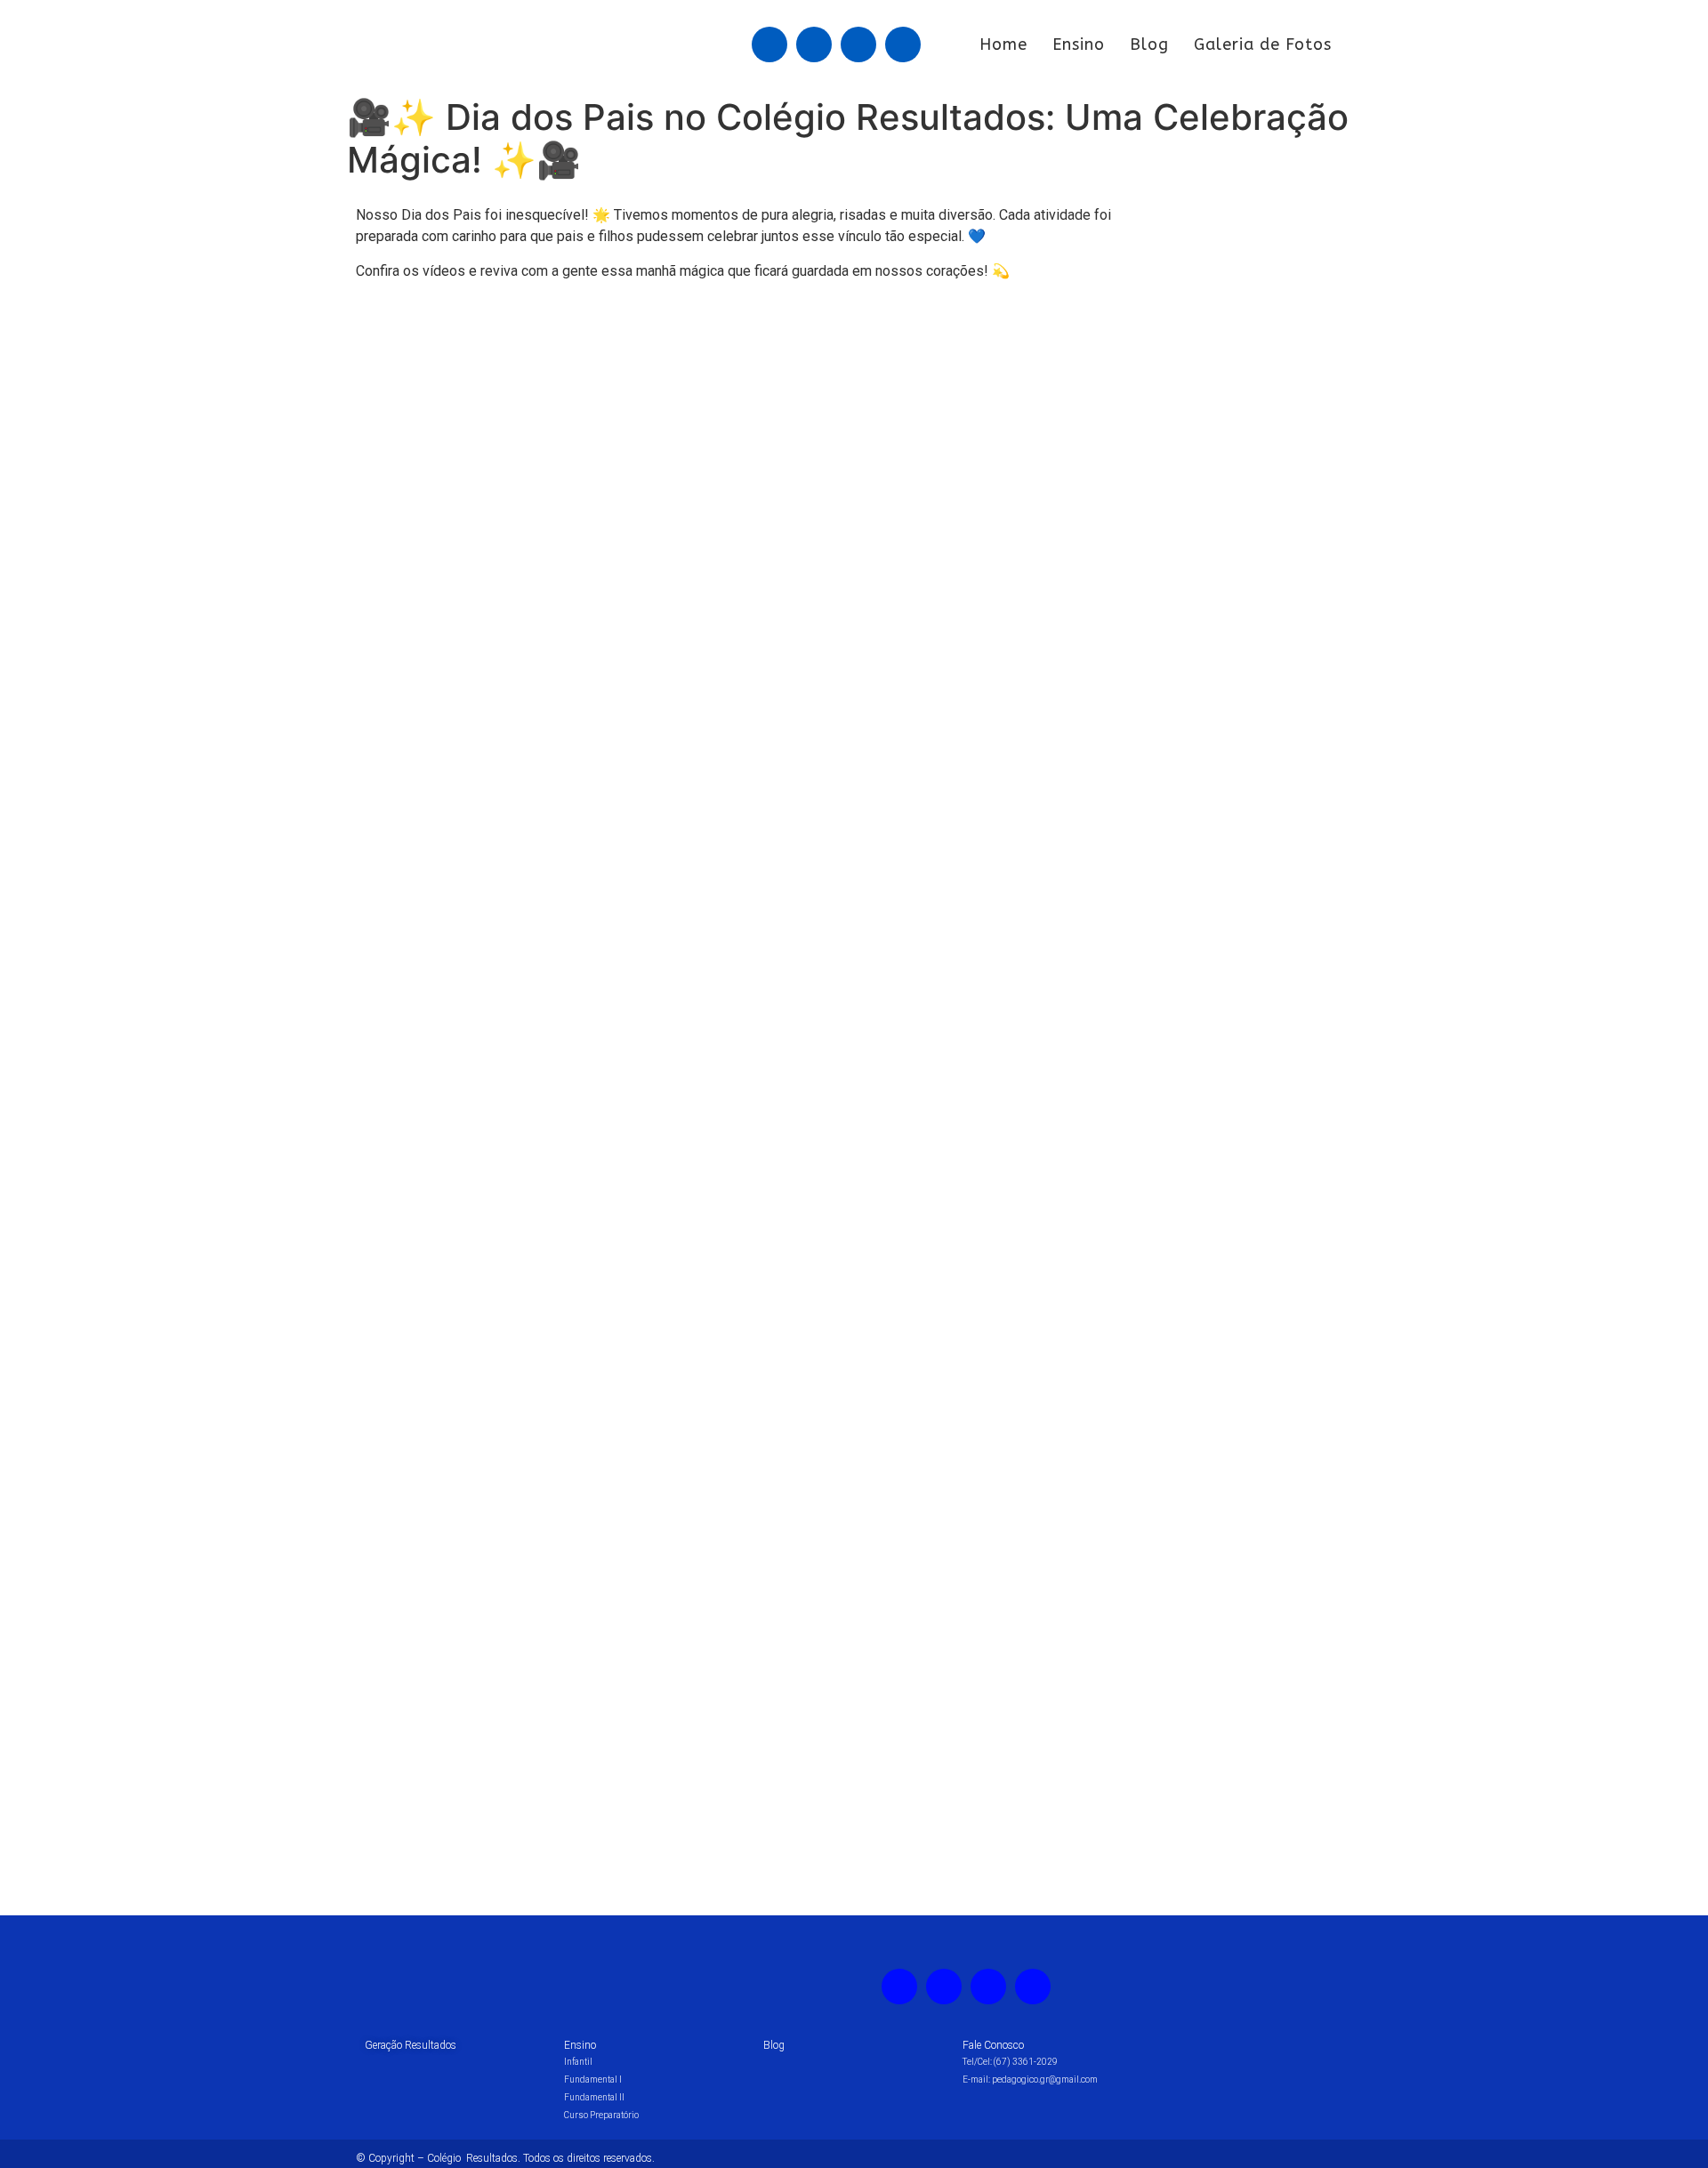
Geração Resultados (411, 2045)
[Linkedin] (903, 44)
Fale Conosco (993, 2045)
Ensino (1079, 44)
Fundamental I (593, 2079)
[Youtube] (858, 44)
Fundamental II (594, 2097)
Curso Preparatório (601, 2115)
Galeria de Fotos (1263, 44)
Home (1003, 44)
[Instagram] (814, 44)
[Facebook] (769, 44)
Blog (1149, 44)
